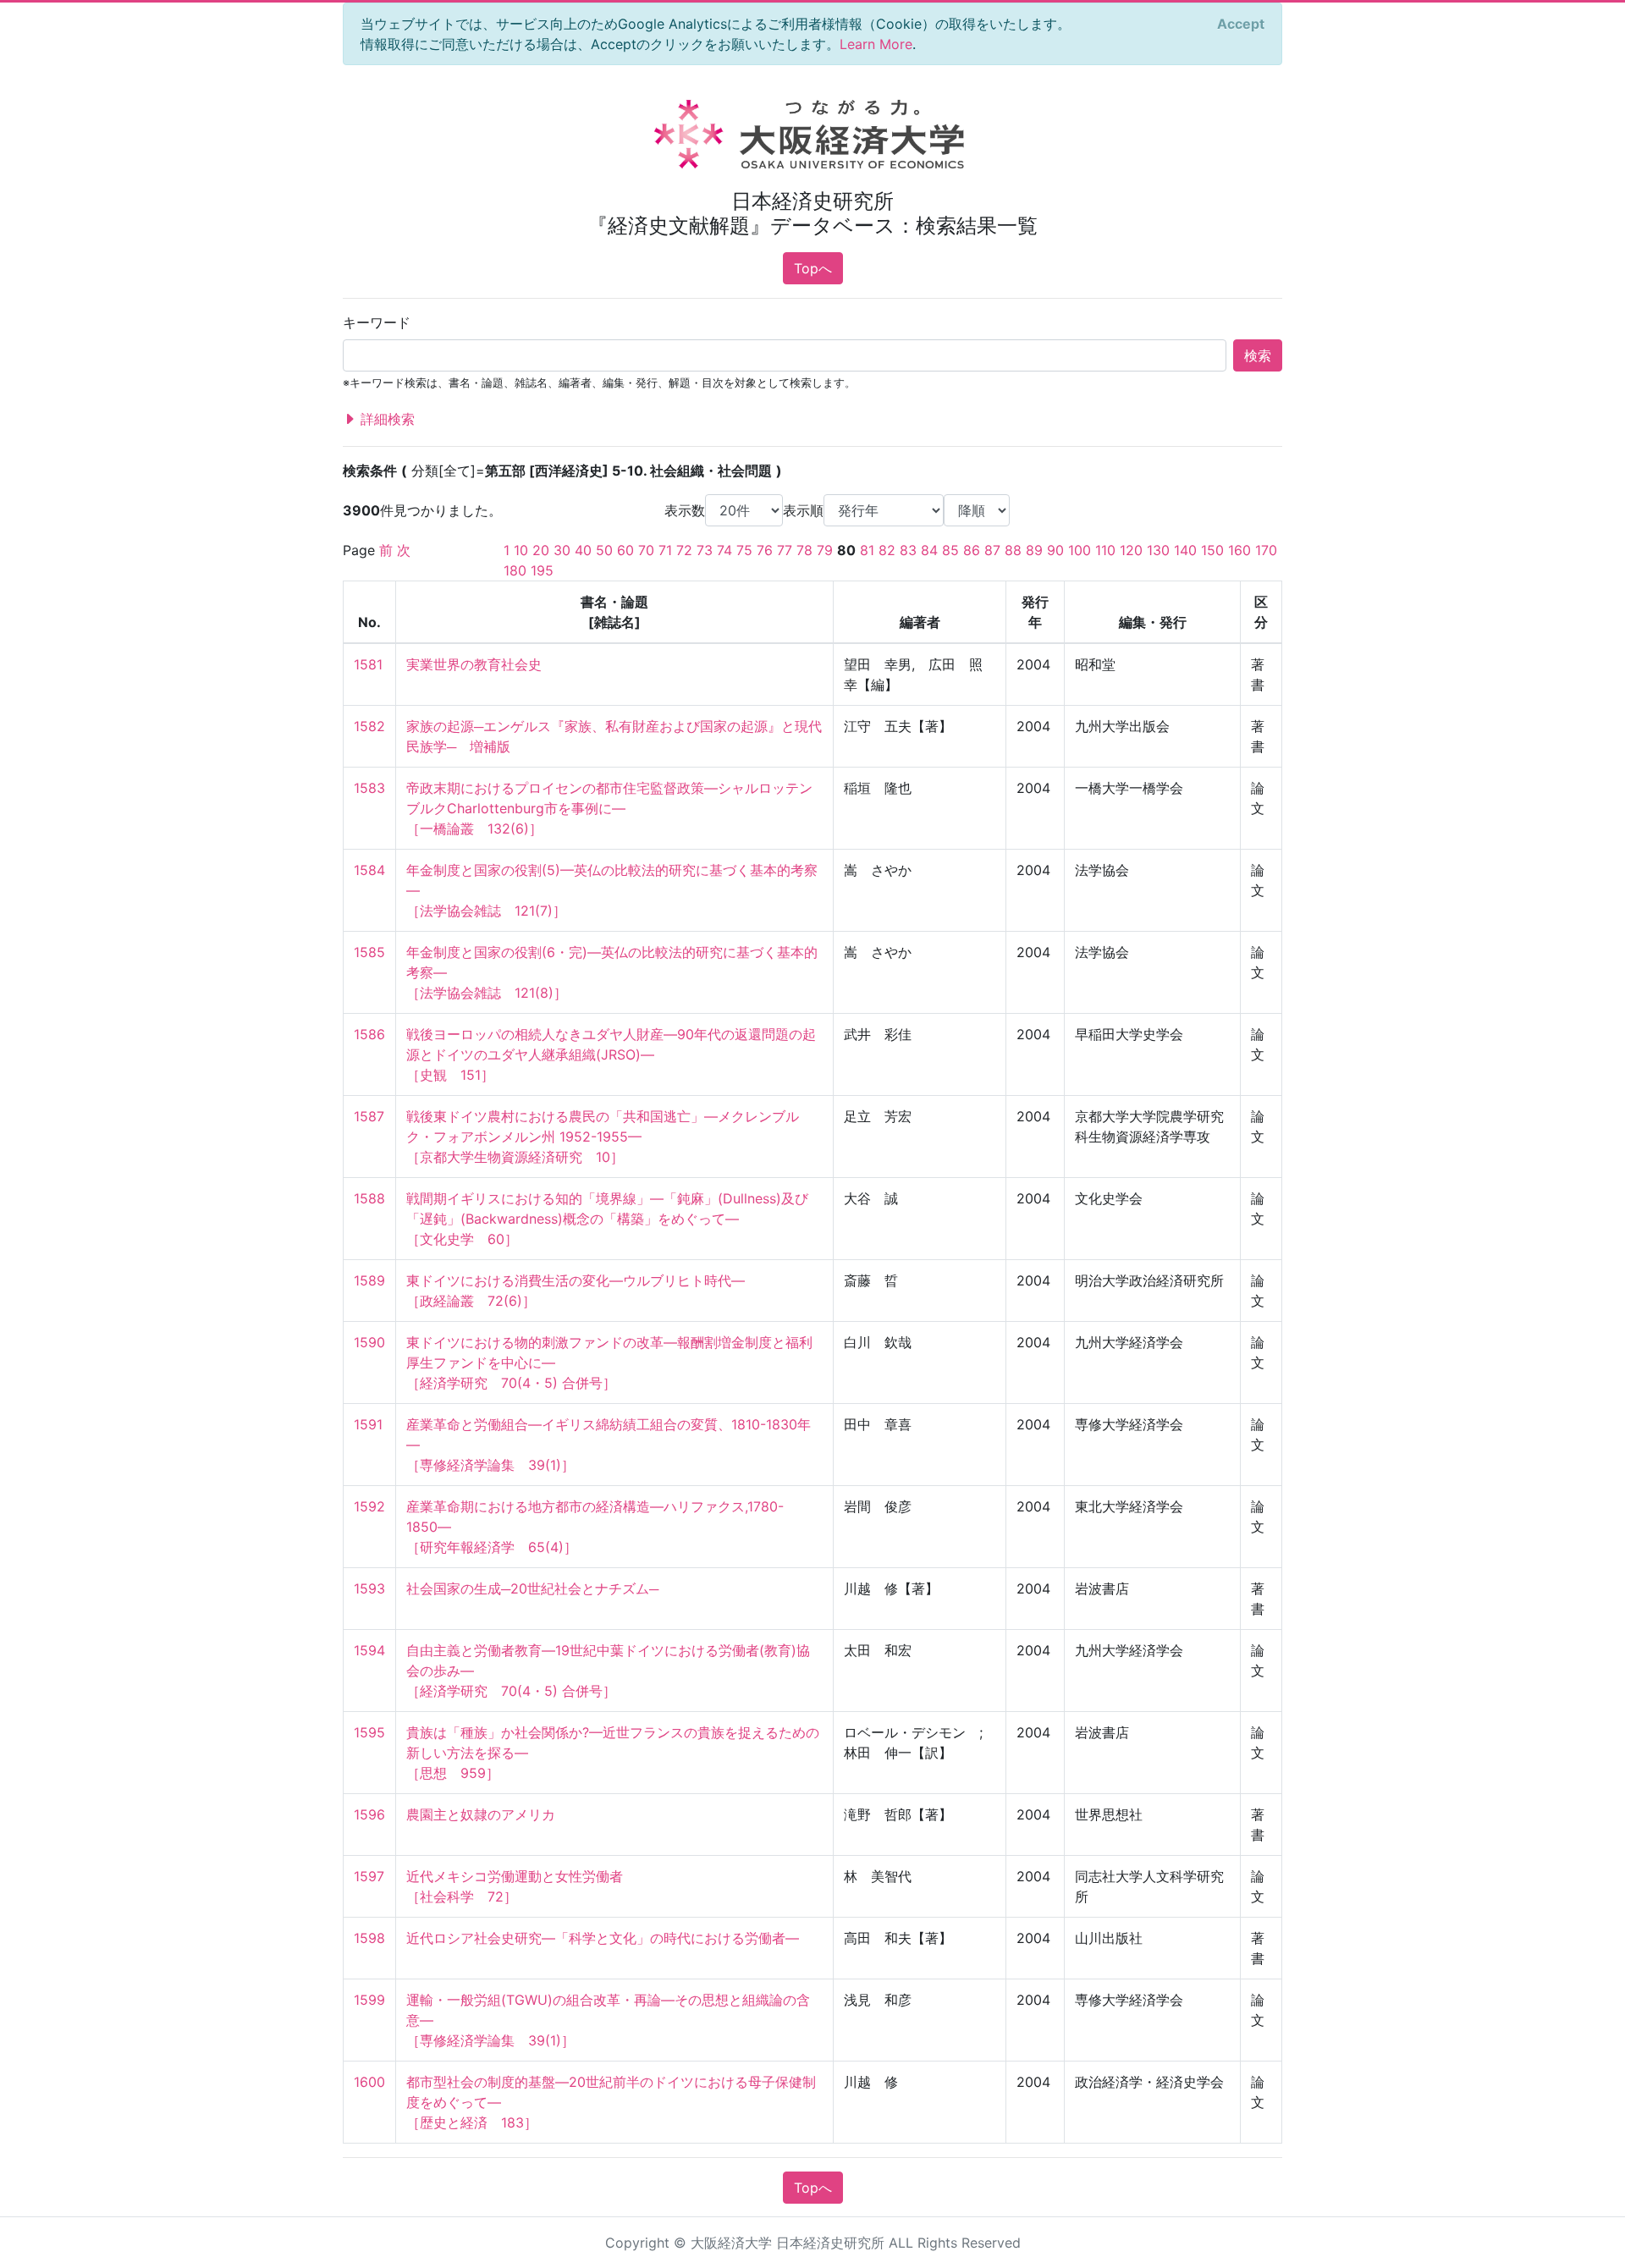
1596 (369, 1814)
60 (625, 550)
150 (1212, 550)
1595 (369, 1732)
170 (1266, 550)
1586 (369, 1034)
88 (1013, 550)
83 (908, 550)
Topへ (813, 268)
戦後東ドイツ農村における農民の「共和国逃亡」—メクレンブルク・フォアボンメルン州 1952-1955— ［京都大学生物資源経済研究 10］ (603, 1137)
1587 (369, 1116)
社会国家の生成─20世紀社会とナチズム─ (532, 1588)
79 (825, 550)
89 (1034, 550)
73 (705, 550)
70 (646, 550)
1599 (369, 2000)
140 (1185, 550)
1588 (369, 1198)
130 (1158, 550)
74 (724, 550)
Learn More (876, 44)
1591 (368, 1424)
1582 (369, 726)
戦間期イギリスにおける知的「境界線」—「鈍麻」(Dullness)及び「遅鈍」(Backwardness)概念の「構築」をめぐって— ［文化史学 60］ (607, 1219)
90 (1055, 550)
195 (542, 570)
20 (541, 550)
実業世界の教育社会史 (474, 664)
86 (972, 550)
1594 (369, 1650)
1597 (369, 1876)
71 (665, 550)
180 (515, 570)
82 (887, 550)
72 (684, 550)
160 (1239, 550)
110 (1105, 550)
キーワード (377, 322)
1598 (369, 1938)
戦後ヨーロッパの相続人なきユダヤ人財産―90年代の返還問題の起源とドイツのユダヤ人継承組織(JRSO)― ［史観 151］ (611, 1054)
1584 (369, 870)
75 (744, 550)
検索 (1258, 355)
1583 (369, 788)
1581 (368, 664)
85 (950, 550)
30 (562, 550)
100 (1080, 550)
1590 (369, 1342)
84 (929, 550)
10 (521, 550)
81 (867, 550)
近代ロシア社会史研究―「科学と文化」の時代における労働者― (603, 1938)
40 (583, 550)
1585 (369, 952)
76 (765, 550)
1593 (369, 1588)
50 (604, 550)
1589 (369, 1280)
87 (992, 550)
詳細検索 (386, 419)
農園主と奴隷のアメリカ (481, 1814)
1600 (369, 2082)
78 (804, 550)
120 (1131, 550)
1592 (369, 1506)
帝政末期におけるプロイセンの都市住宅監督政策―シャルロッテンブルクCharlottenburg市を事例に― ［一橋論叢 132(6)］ (609, 808)
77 (785, 550)
